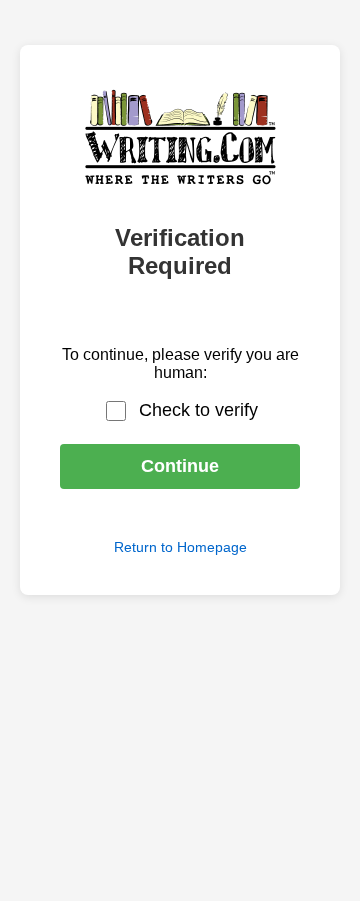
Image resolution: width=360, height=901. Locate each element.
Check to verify (198, 410)
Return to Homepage (180, 547)
